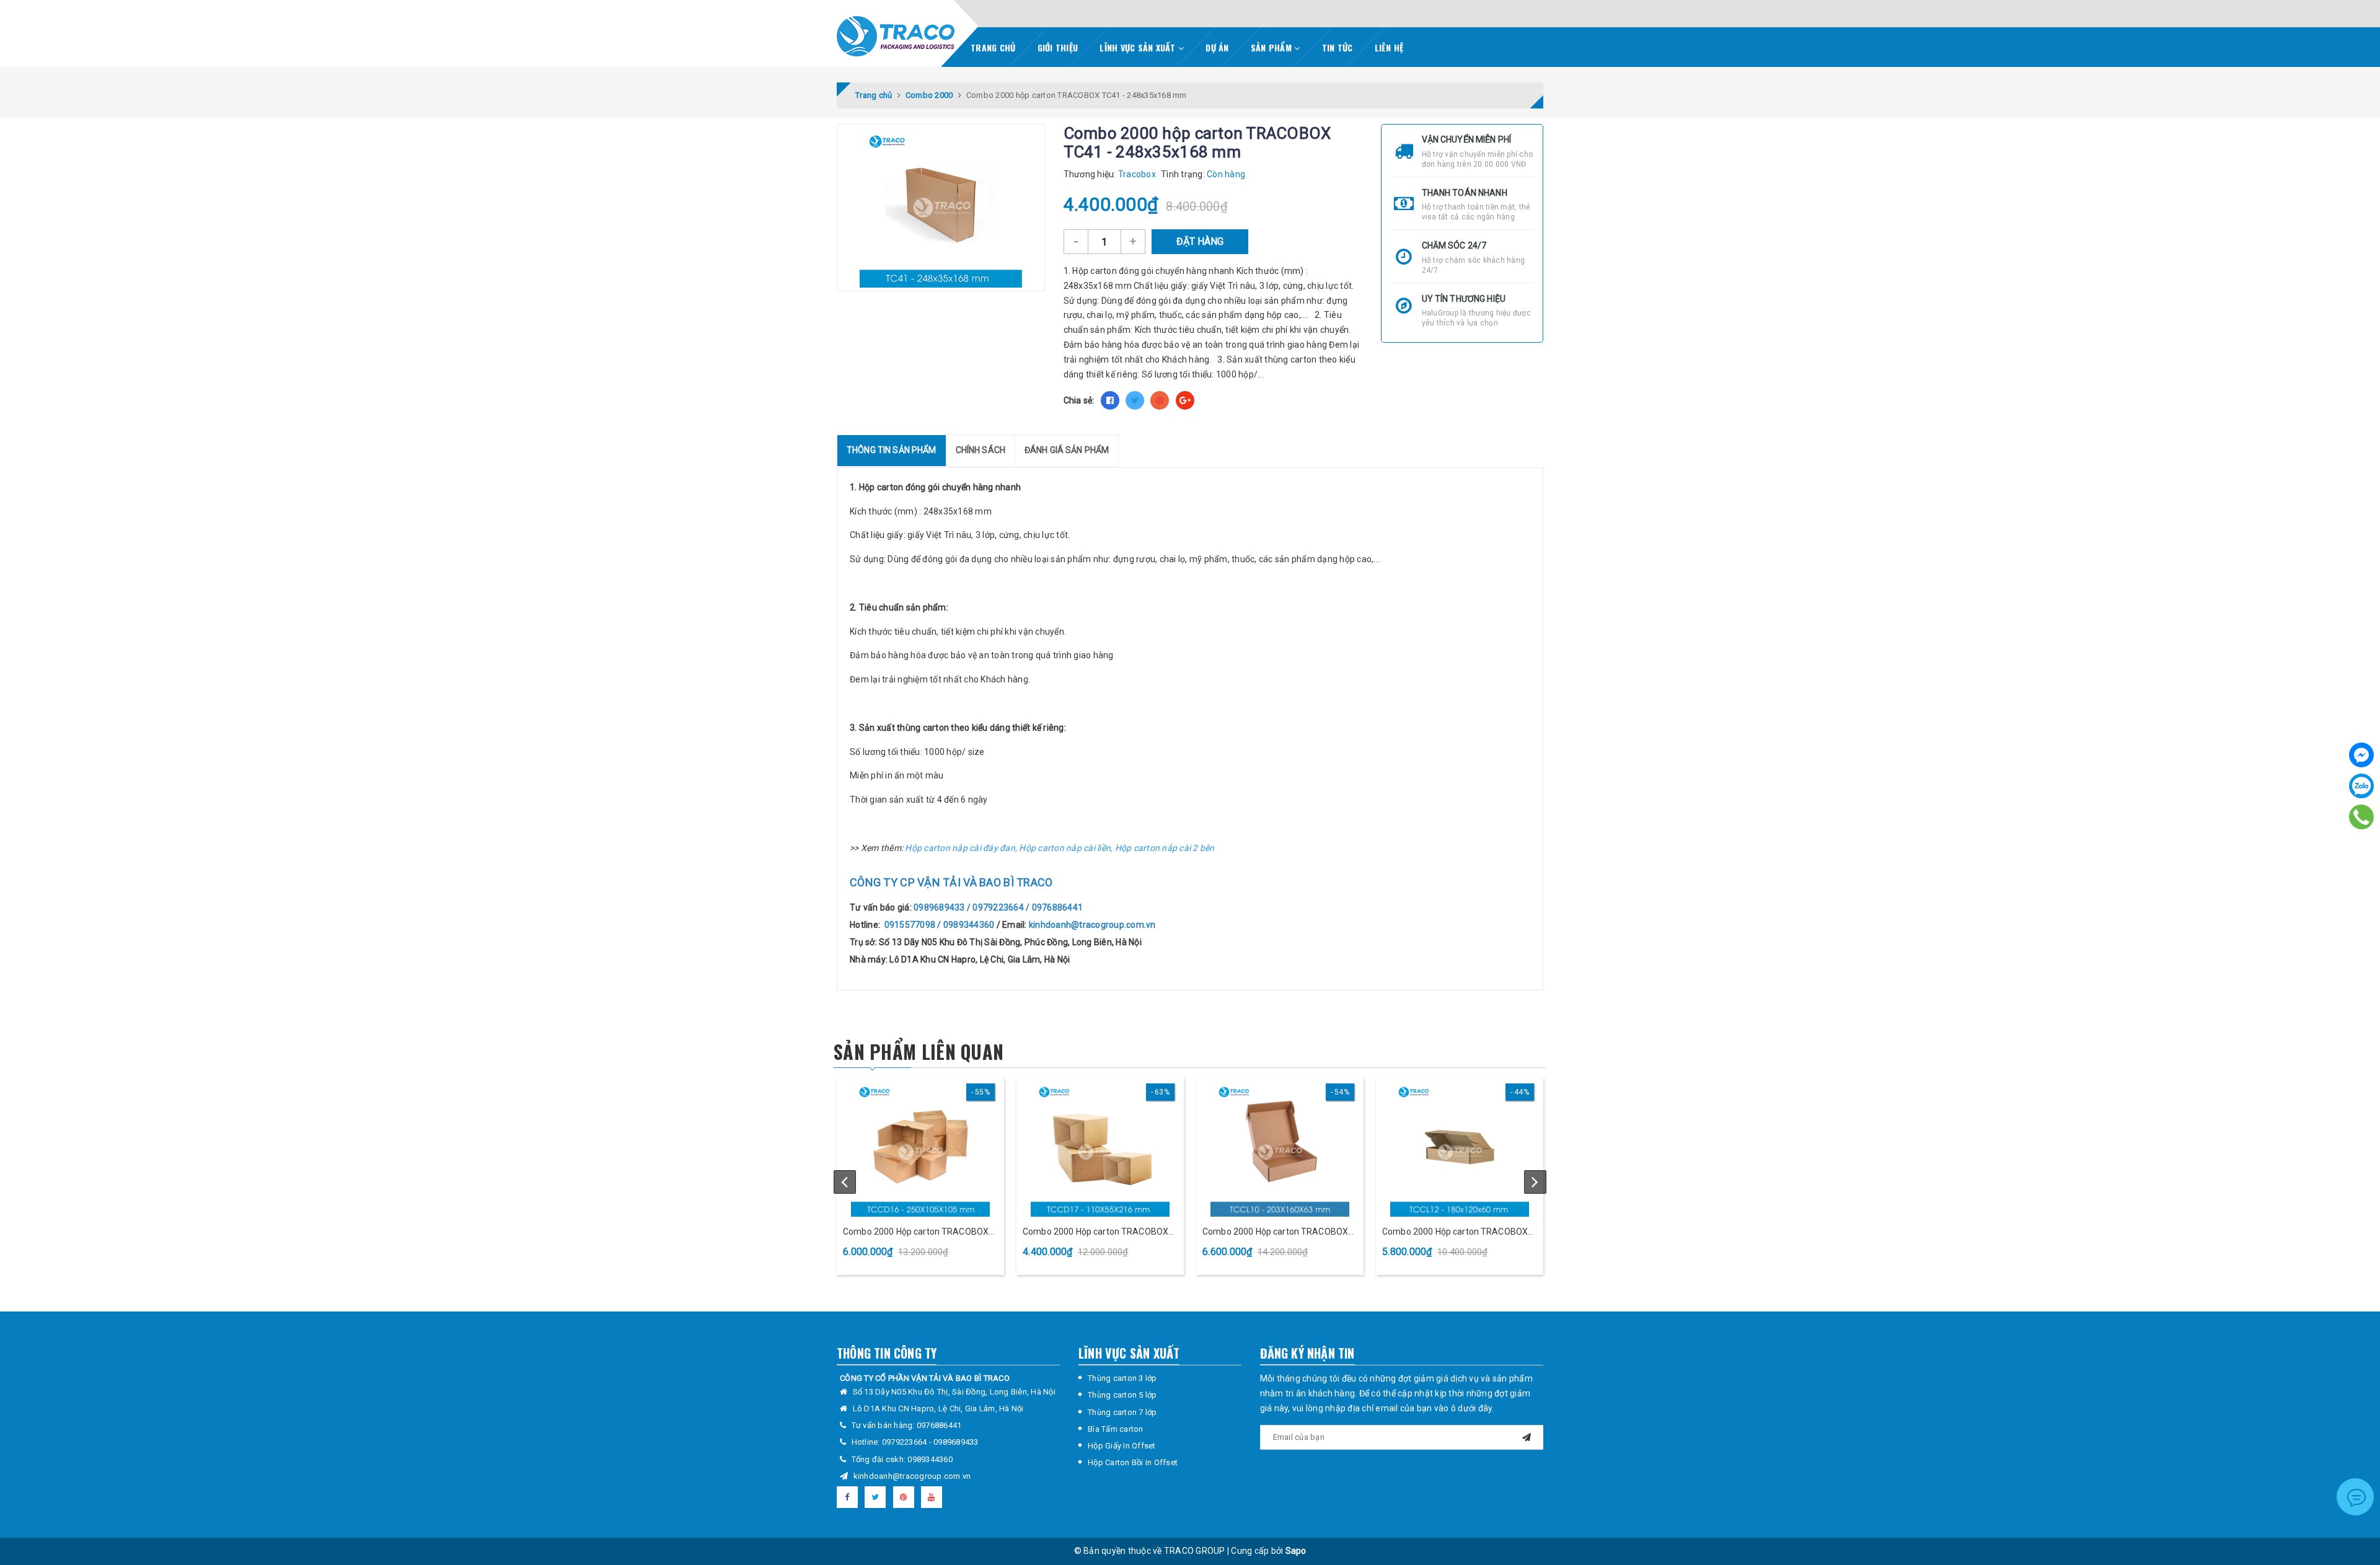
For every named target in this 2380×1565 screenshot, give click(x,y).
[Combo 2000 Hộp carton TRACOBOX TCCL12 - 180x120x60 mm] (1460, 1148)
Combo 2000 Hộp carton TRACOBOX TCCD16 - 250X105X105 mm (916, 1232)
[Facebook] (2361, 755)
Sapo (1296, 1551)
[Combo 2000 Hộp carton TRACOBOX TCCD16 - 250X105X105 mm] (920, 1148)
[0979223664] (2362, 817)
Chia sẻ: (1079, 400)
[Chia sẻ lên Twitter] (1135, 400)
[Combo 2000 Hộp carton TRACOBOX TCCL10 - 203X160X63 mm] (1280, 1148)
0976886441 (939, 1425)
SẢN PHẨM (1272, 47)
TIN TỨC (1338, 47)
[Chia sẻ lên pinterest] (1160, 400)
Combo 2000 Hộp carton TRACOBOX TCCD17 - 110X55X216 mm (1095, 1232)
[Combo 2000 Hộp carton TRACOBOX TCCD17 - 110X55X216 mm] (1100, 1148)
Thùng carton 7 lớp (1122, 1412)
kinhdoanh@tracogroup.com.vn (912, 1476)
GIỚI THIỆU (1058, 47)
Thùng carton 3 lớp (1122, 1378)
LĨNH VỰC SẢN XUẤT (1139, 47)
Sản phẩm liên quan (919, 1051)
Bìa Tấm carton (1116, 1429)
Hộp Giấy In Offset (1122, 1446)
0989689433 (956, 1442)
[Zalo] (2361, 786)
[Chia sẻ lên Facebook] (1110, 400)
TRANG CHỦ (993, 47)
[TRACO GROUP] (896, 33)
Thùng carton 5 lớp (1122, 1395)
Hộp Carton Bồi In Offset (1133, 1462)
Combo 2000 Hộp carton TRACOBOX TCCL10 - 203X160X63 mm (1275, 1232)
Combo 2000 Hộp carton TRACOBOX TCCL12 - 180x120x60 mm (1455, 1232)
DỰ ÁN (1217, 47)
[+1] (1185, 400)
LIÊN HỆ (1389, 47)
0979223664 (906, 1442)
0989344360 (930, 1459)
